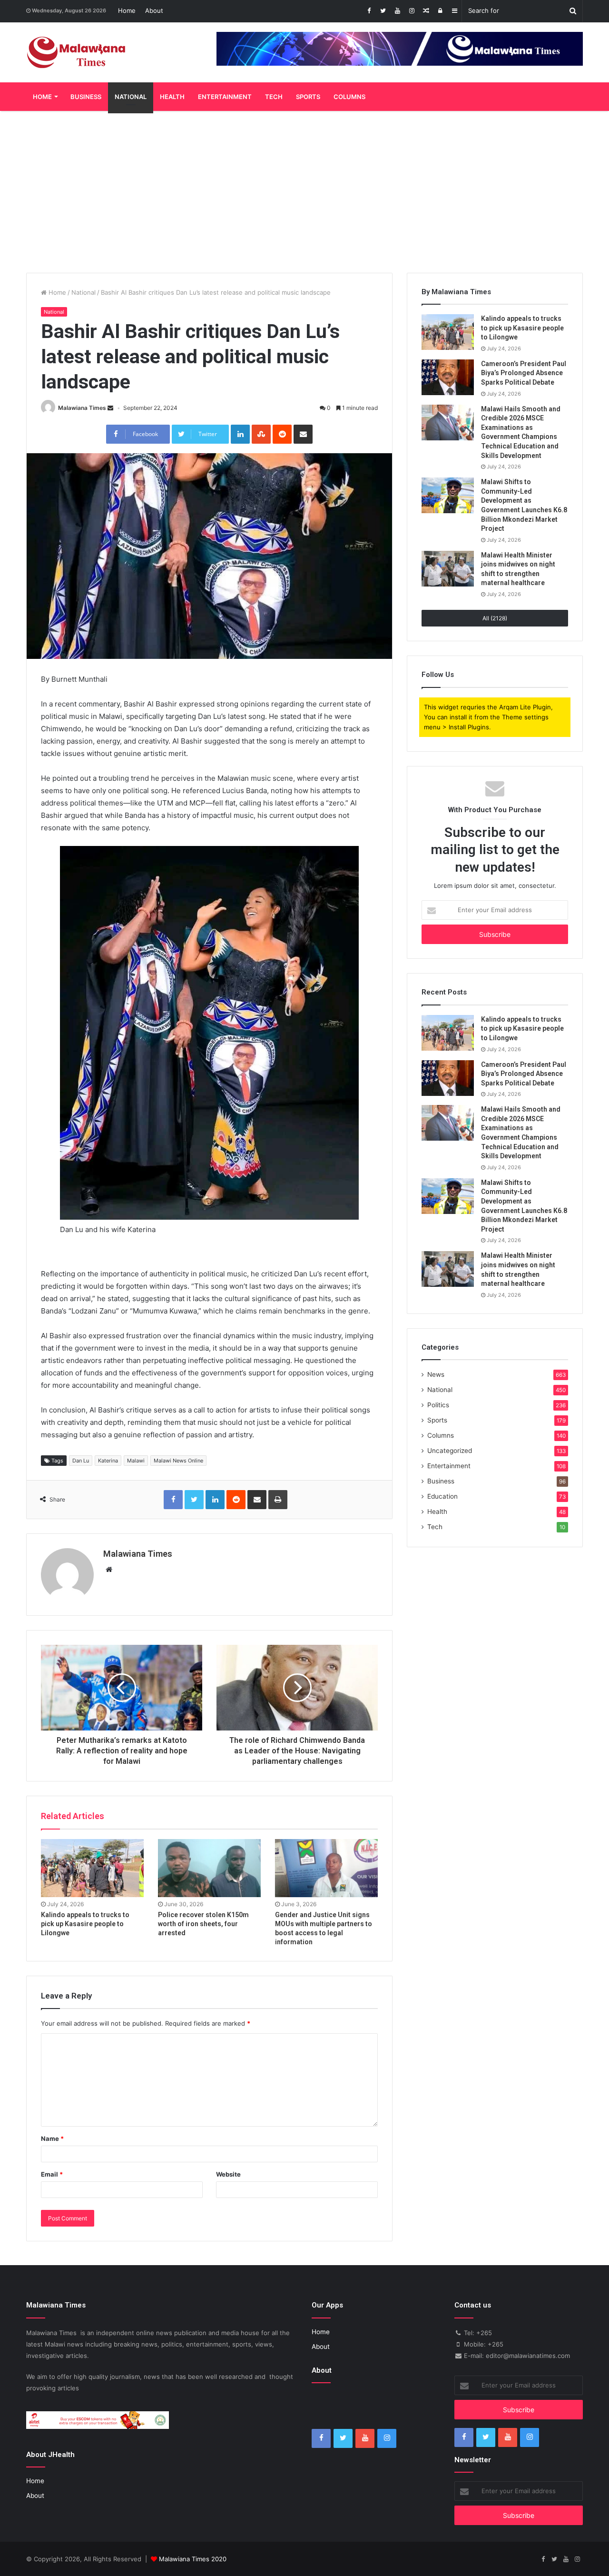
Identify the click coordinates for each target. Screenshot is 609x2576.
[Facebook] (369, 11)
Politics (438, 1405)
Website (228, 2174)
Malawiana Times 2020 (193, 2559)
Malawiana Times (82, 408)
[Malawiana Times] (76, 52)
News (436, 1374)
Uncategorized (450, 1451)
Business (86, 97)
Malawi (136, 1461)
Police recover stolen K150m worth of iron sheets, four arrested (203, 1924)
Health (172, 97)
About (154, 10)
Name (52, 2138)
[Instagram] (412, 11)
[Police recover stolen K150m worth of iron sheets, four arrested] (209, 1868)
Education (442, 1496)
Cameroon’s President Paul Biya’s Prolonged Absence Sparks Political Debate (524, 373)
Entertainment (225, 97)
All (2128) (495, 618)
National (131, 97)
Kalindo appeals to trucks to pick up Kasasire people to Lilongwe (85, 1924)
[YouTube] (397, 11)
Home (127, 10)
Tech (274, 97)
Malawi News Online (178, 1461)
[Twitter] (383, 11)
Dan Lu (81, 1461)
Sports (308, 97)
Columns (349, 97)
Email (52, 2174)
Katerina (108, 1461)
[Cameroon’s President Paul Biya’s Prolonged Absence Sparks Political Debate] (448, 377)
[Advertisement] (304, 192)
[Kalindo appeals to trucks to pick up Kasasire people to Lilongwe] (92, 1868)
